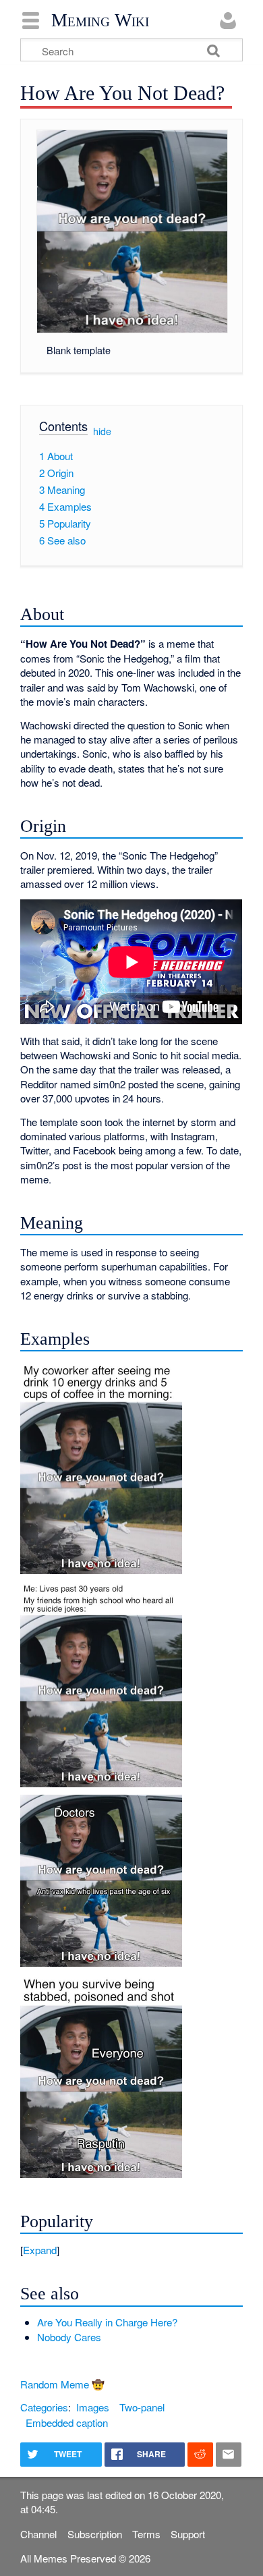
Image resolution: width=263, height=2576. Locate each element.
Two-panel (142, 2407)
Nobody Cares (69, 2337)
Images (93, 2407)
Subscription (95, 2534)
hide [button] (102, 431)
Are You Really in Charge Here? (107, 2322)
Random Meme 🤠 (62, 2384)
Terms (146, 2534)
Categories (44, 2407)
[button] (131, 2250)
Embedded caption (67, 2423)
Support (188, 2534)
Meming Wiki (100, 20)
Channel (38, 2534)
